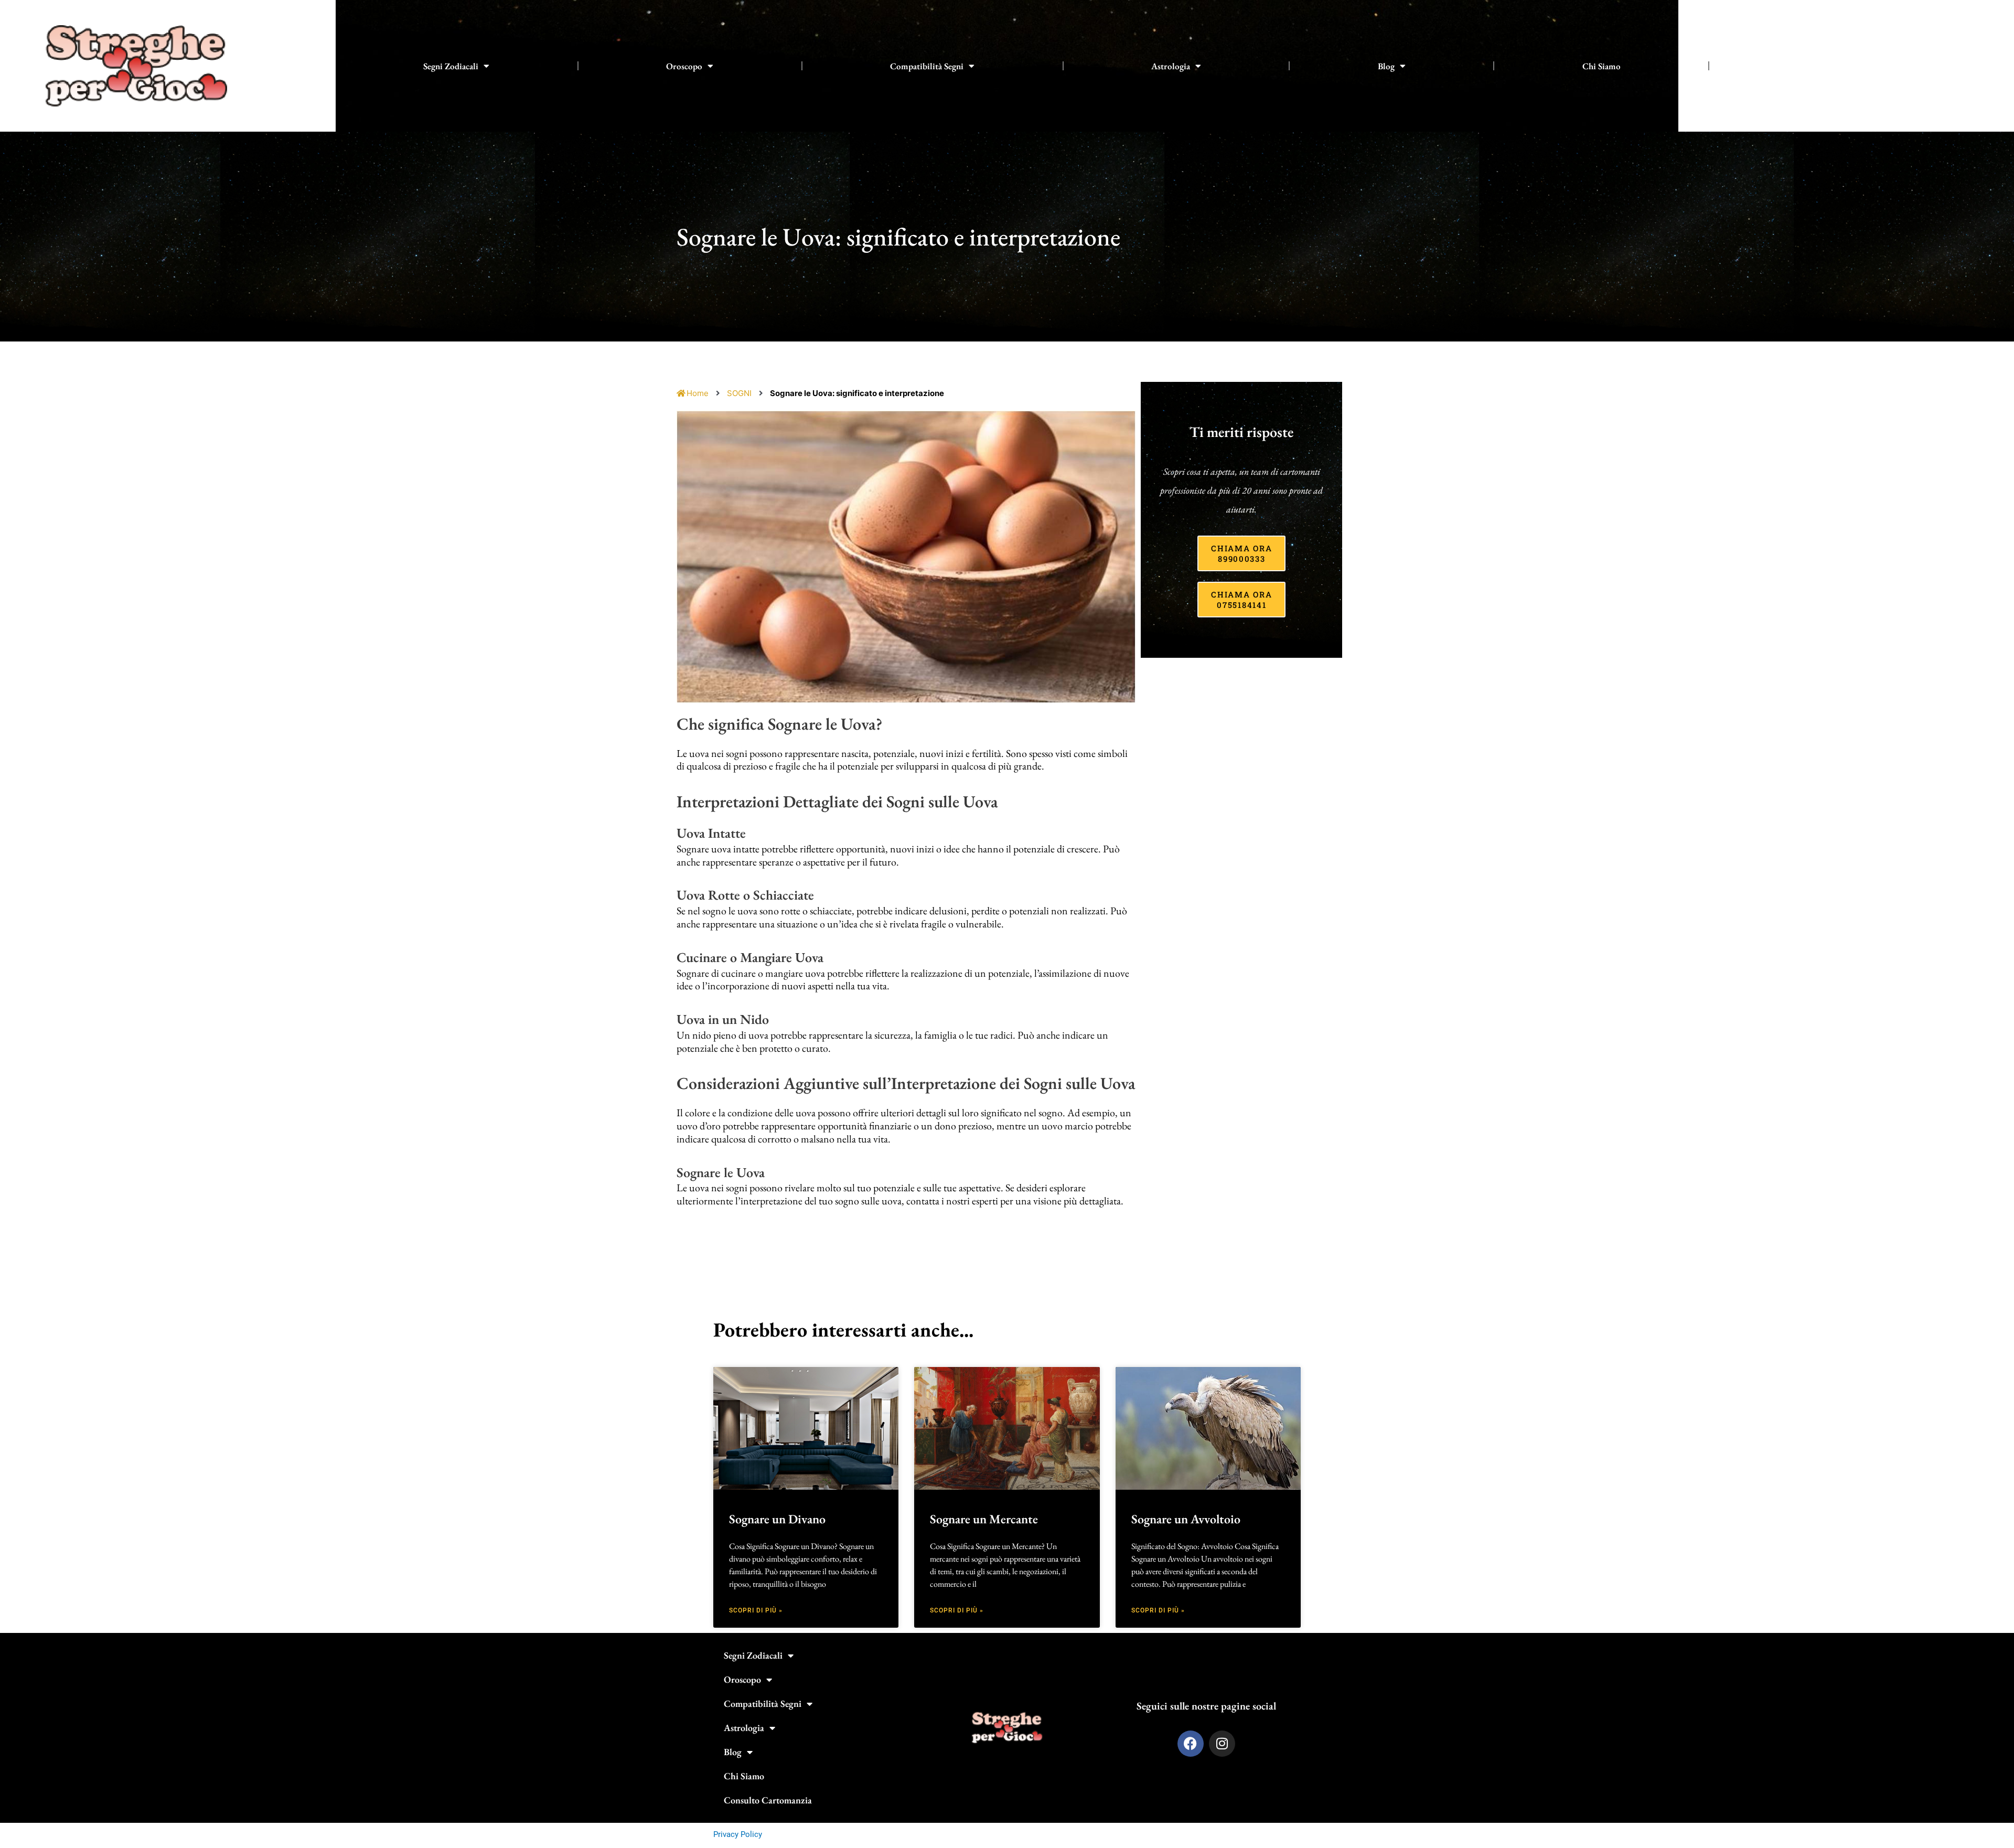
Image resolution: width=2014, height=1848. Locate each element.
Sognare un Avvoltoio (1186, 1519)
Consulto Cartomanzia (1839, 66)
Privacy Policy (738, 1834)
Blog (1386, 66)
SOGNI (739, 393)
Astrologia (1171, 66)
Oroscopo (684, 66)
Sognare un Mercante (984, 1519)
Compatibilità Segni (927, 66)
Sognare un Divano (777, 1519)
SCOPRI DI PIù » (756, 1610)
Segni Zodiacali (451, 66)
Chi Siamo (1601, 66)
